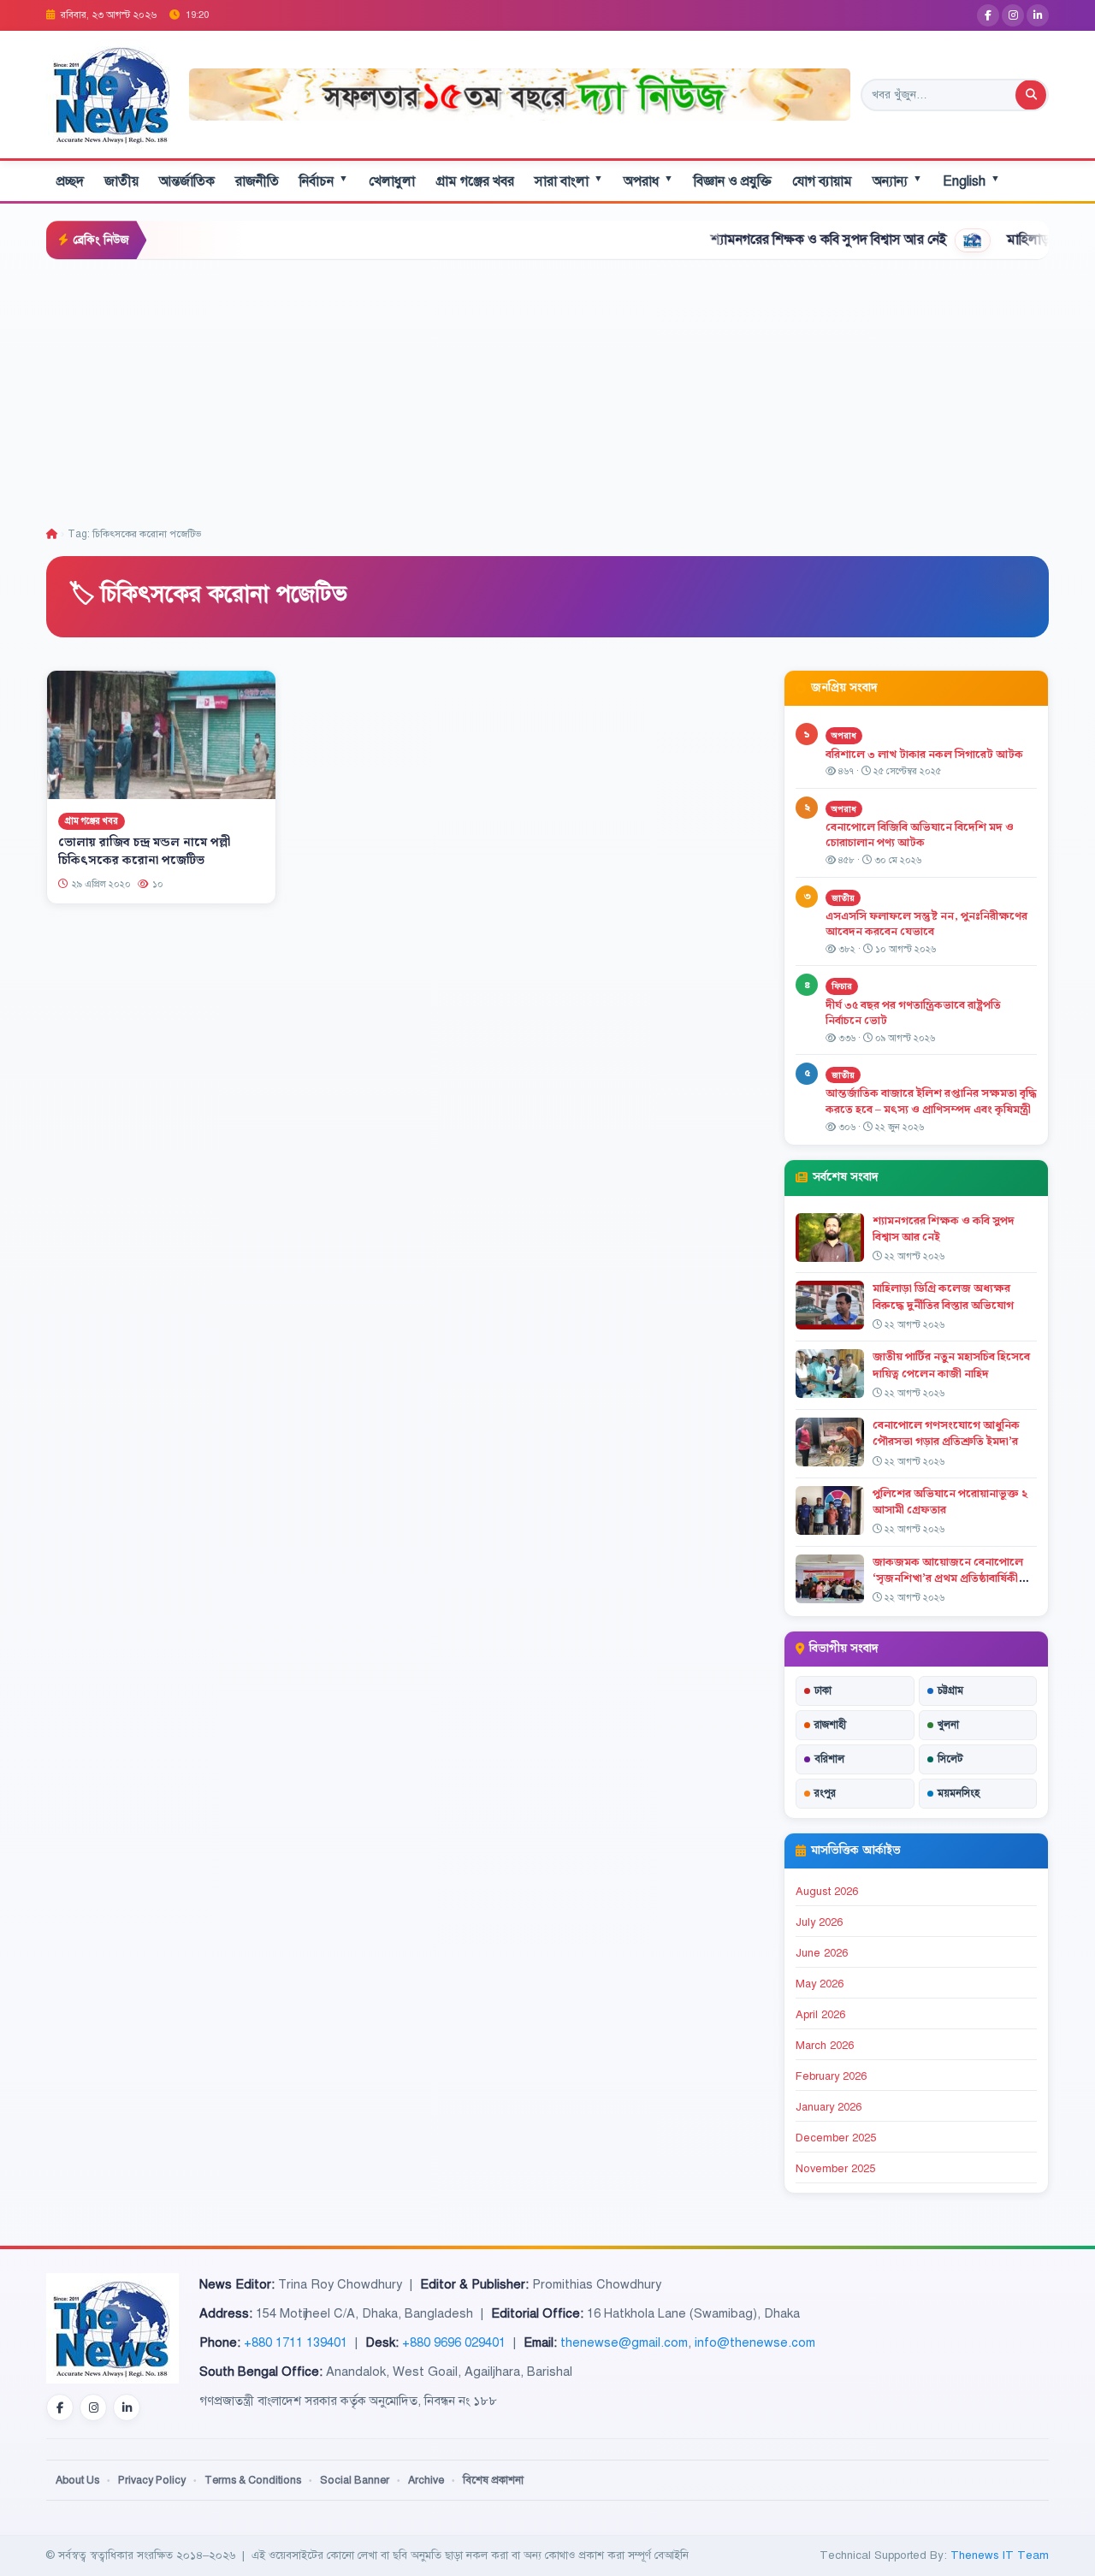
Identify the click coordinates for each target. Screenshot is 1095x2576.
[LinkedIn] (1038, 15)
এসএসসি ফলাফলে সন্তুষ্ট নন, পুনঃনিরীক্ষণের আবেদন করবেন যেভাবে (926, 924)
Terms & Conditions (253, 2480)
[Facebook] (988, 15)
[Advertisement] (547, 388)
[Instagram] (1013, 15)
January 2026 (829, 2107)
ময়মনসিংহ (959, 1793)
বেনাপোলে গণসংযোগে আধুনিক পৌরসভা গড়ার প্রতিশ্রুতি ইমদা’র (946, 1433)
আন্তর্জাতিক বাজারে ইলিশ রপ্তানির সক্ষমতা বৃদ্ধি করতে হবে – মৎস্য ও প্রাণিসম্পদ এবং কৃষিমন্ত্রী (931, 1101)
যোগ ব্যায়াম (822, 181)
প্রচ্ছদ (70, 181)
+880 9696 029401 (454, 2342)
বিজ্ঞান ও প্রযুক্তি (733, 181)
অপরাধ (648, 181)
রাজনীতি (257, 181)
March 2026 (825, 2046)
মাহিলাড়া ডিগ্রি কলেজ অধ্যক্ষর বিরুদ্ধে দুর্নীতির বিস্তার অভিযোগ (943, 1297)
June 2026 (822, 1953)
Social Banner (355, 2480)
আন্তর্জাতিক (187, 181)
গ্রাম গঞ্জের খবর (475, 181)
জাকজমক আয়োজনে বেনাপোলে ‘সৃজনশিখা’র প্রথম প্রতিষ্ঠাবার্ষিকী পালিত (948, 1578)
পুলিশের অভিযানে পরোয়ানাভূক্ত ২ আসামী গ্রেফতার (950, 1502)
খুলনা (948, 1725)
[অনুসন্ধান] (1031, 95)
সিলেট (950, 1759)
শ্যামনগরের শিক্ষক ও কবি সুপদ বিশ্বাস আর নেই (756, 240)
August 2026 (827, 1892)
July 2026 (819, 1922)
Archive (426, 2480)
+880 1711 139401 (296, 2342)
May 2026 (820, 1984)
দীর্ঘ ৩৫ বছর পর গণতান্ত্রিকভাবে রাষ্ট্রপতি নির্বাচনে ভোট (913, 1013)
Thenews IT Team (1000, 2555)
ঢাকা (823, 1691)
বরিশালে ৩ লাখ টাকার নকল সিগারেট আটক (924, 755)
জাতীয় (121, 181)
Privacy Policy (152, 2480)
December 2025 (836, 2138)
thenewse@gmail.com (624, 2342)
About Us (77, 2480)
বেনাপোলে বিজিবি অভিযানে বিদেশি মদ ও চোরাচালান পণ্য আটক (920, 835)
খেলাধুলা (392, 181)
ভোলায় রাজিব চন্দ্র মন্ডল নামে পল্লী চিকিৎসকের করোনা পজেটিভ (144, 852)
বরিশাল (829, 1759)
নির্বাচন (324, 181)
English (971, 181)
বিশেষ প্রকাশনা (493, 2480)
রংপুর (825, 1793)
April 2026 (820, 2015)
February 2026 (831, 2076)
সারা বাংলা (569, 181)
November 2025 (835, 2169)
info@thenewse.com (755, 2342)
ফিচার (842, 986)
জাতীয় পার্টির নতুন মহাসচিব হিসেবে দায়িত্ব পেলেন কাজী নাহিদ (951, 1365)
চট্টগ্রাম (950, 1691)
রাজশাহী (830, 1725)
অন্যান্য (897, 181)
